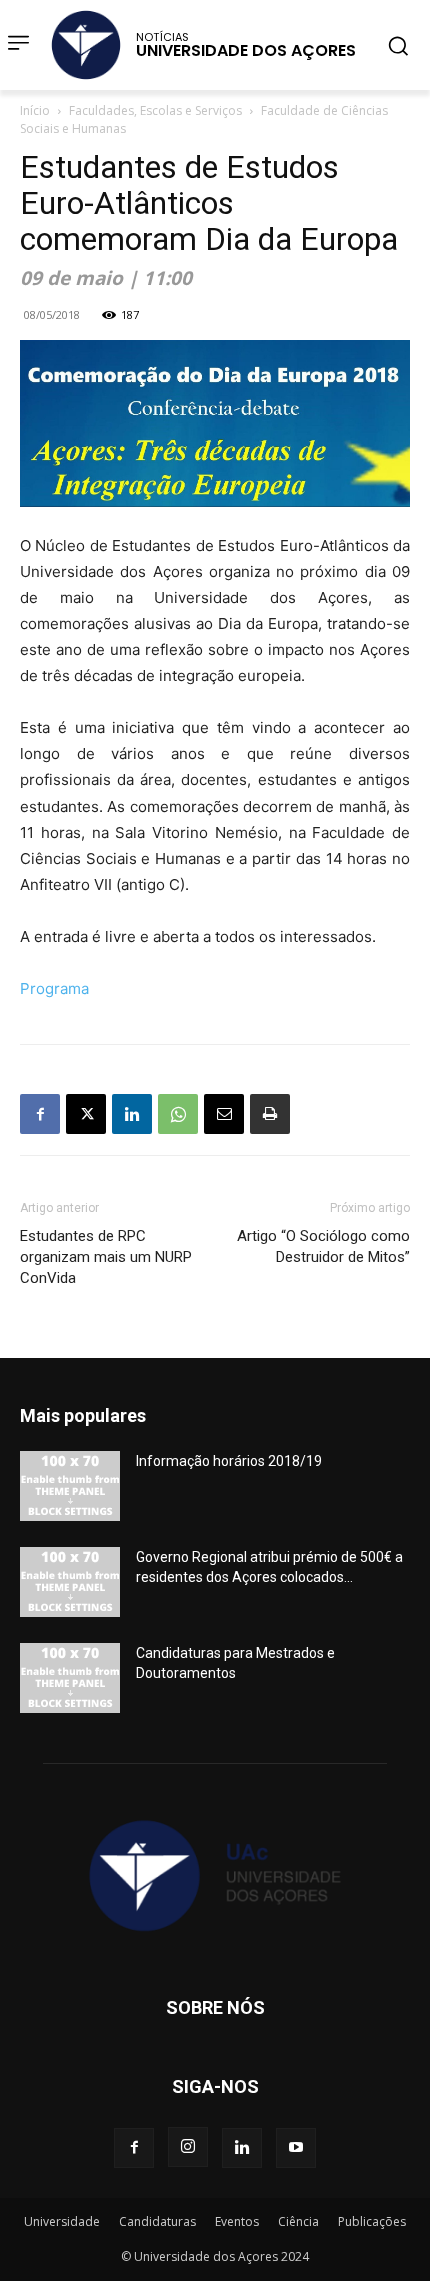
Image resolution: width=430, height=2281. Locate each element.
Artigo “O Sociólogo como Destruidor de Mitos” (323, 1246)
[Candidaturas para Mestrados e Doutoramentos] (70, 1678)
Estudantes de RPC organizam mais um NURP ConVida (106, 1257)
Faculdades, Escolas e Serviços (155, 110)
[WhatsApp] (178, 1114)
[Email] (224, 1114)
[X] (86, 1114)
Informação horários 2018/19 (229, 1461)
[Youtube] (296, 2148)
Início (35, 110)
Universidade (62, 2221)
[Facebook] (40, 1114)
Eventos (237, 2221)
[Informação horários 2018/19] (70, 1486)
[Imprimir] (270, 1114)
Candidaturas (157, 2221)
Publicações (372, 2221)
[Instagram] (188, 2147)
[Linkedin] (132, 1114)
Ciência (298, 2221)
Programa (54, 988)
